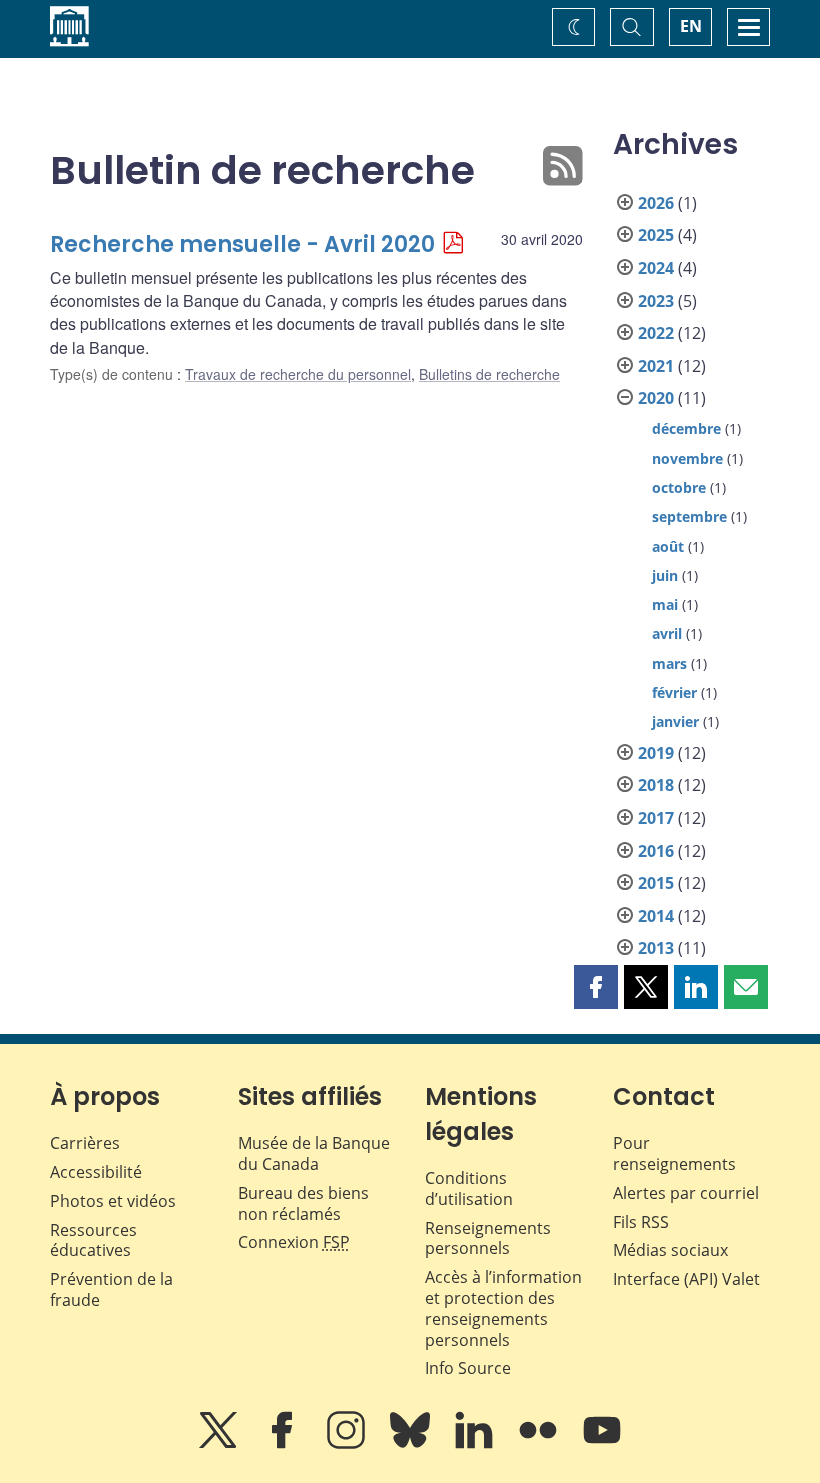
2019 (656, 753)
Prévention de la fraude (111, 1289)
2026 (656, 203)
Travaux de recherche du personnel (298, 374)
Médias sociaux (670, 1250)
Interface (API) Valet (686, 1279)
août (668, 546)
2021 (656, 366)
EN (691, 26)
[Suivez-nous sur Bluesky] (412, 1444)
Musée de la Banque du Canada (314, 1153)
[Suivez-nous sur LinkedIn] (476, 1444)
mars (669, 663)
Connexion (294, 1242)
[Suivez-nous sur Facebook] (284, 1444)
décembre (686, 428)
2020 (656, 398)
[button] (596, 987)
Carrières (85, 1143)
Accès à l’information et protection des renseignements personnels (503, 1308)
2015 (656, 883)
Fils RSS (641, 1222)
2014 (656, 916)
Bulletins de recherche (489, 374)
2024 (656, 268)
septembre (689, 516)
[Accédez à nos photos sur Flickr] (540, 1444)
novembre (687, 458)
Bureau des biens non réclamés (303, 1203)
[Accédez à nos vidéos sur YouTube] (602, 1444)
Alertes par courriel (686, 1193)
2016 (656, 851)
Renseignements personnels (488, 1238)
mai (665, 604)
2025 (656, 235)
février (674, 692)
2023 (656, 301)
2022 (656, 333)
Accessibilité (96, 1172)
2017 (656, 818)
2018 (656, 785)
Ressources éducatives (93, 1240)
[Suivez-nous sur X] (220, 1444)
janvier (675, 721)
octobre (679, 487)
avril (667, 633)
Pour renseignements (674, 1153)
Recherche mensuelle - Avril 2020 (242, 244)
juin (665, 575)
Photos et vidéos (113, 1201)
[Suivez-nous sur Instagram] (348, 1444)
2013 (656, 948)
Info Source (468, 1368)
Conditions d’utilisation (469, 1188)
